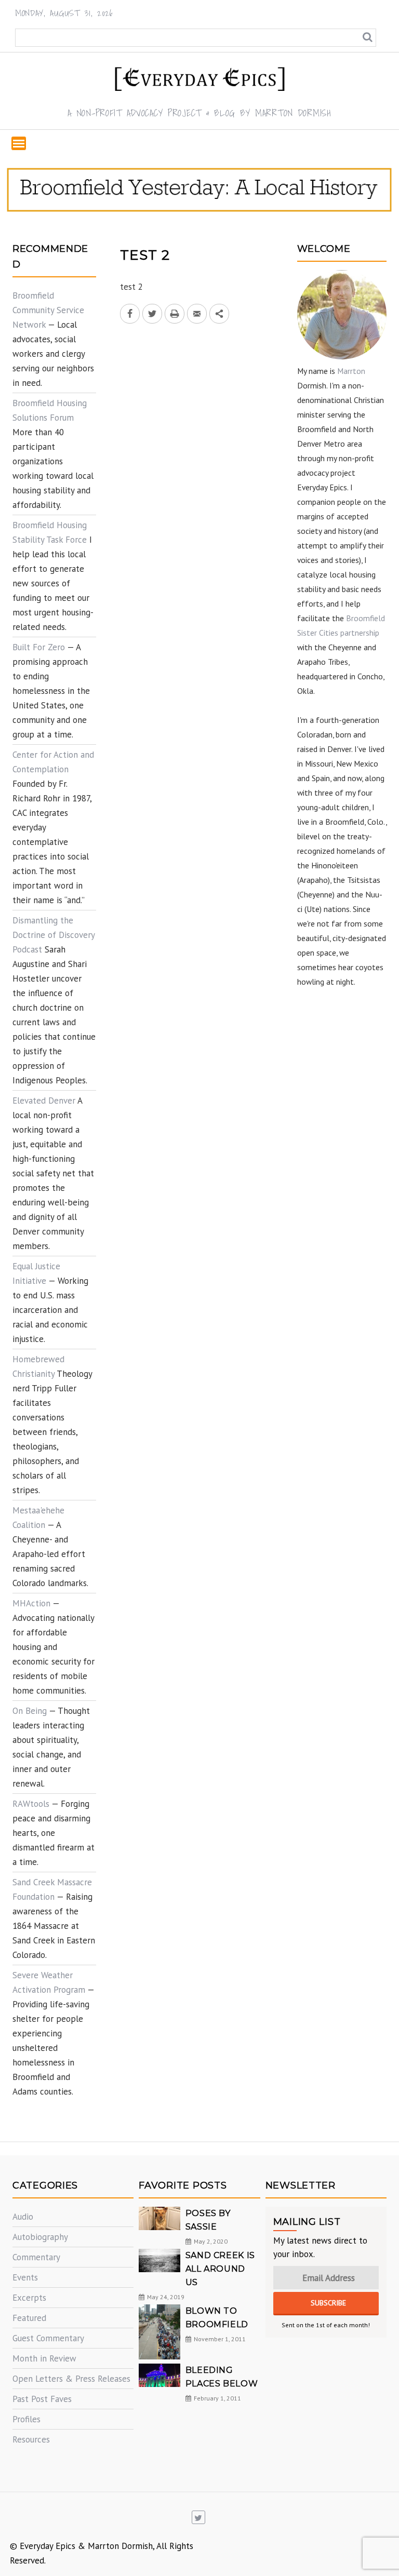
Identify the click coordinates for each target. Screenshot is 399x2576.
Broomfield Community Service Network (48, 310)
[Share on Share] (219, 314)
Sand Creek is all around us (220, 2269)
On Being (30, 1711)
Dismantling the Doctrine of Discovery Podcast (54, 935)
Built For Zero (39, 647)
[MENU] (19, 143)
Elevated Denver (44, 1101)
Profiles (26, 2419)
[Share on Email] (197, 314)
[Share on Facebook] (130, 314)
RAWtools (31, 1804)
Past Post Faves (42, 2399)
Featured (29, 2318)
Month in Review (44, 2358)
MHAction (31, 1603)
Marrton (351, 371)
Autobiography (40, 2237)
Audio (23, 2217)
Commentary (36, 2257)
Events (25, 2277)
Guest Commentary (48, 2338)
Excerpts (29, 2298)
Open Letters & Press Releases (71, 2379)
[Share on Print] (175, 314)
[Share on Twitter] (152, 314)
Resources (31, 2439)
